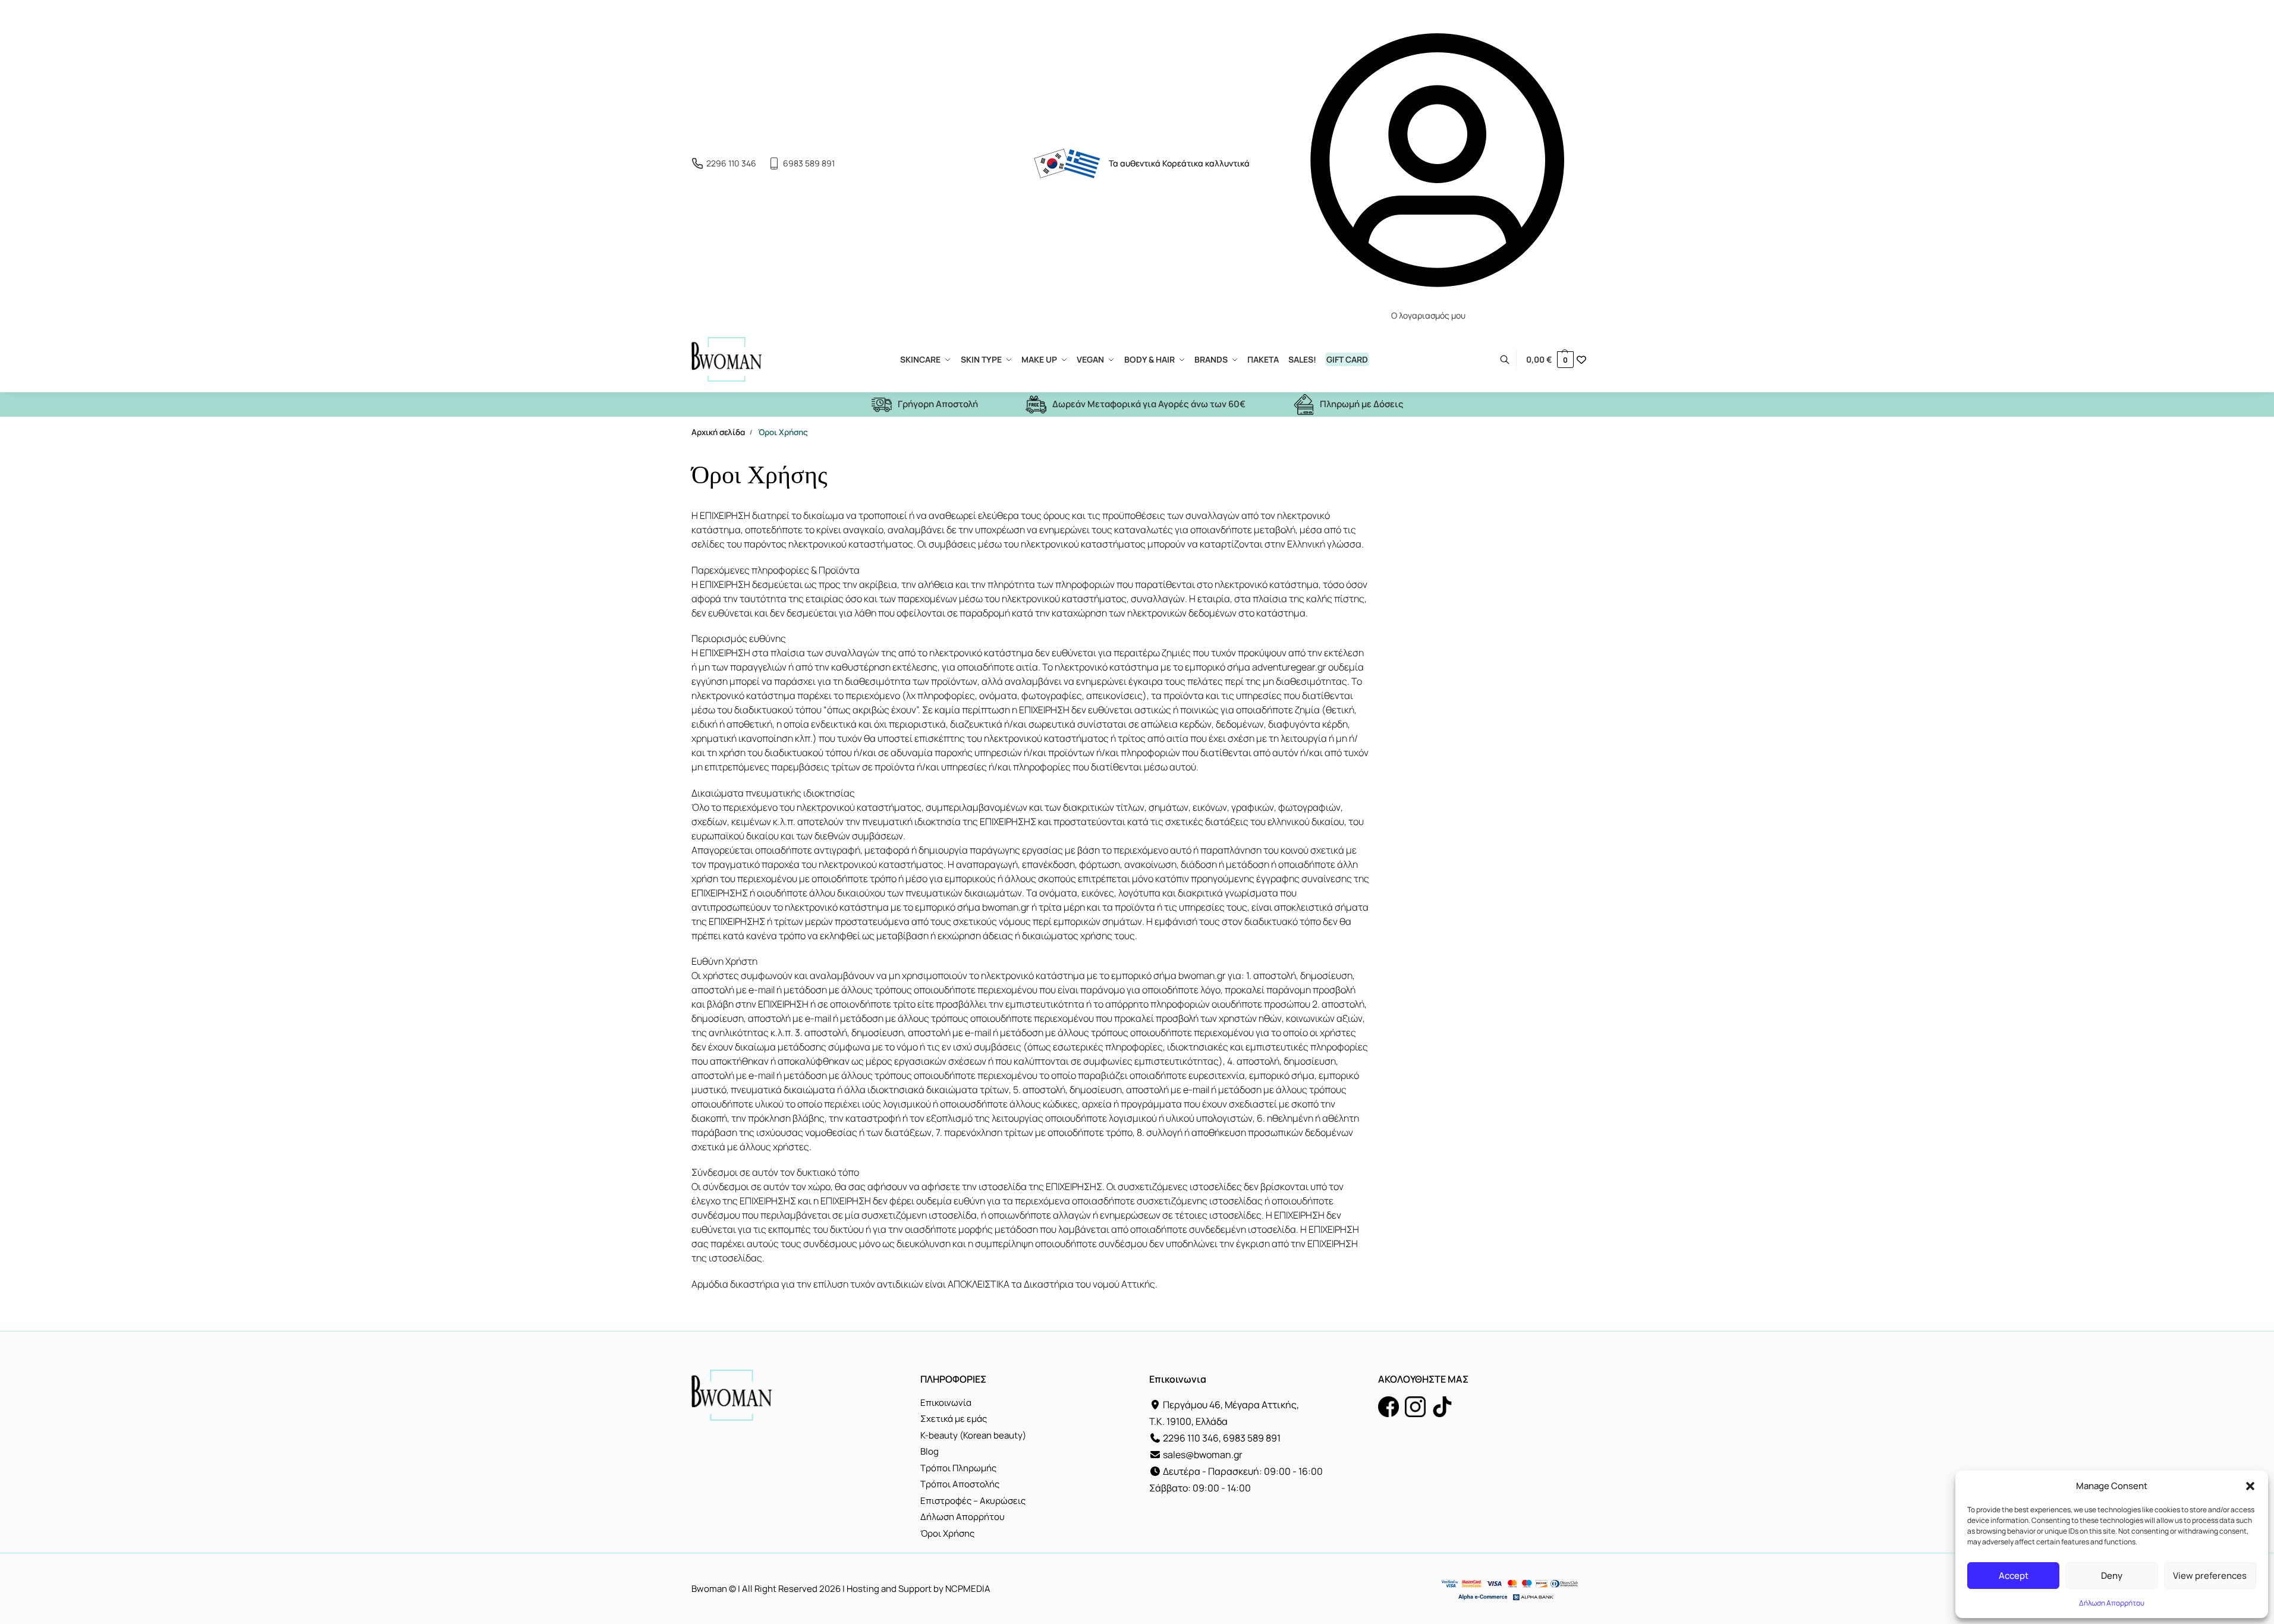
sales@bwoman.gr (1203, 1455)
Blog (930, 1451)
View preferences (2210, 1576)
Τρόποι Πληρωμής (958, 1468)
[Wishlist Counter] (1581, 360)
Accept (2014, 1576)
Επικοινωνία (946, 1403)
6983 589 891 (809, 163)
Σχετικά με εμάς (954, 1419)
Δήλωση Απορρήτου (2112, 1603)
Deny (2112, 1576)
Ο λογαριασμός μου (1428, 315)
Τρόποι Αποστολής (960, 1484)
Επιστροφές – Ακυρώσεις (973, 1501)
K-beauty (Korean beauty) (973, 1435)
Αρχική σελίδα (718, 432)
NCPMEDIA (968, 1589)
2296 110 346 (731, 163)
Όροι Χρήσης (947, 1533)
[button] (2250, 1486)
